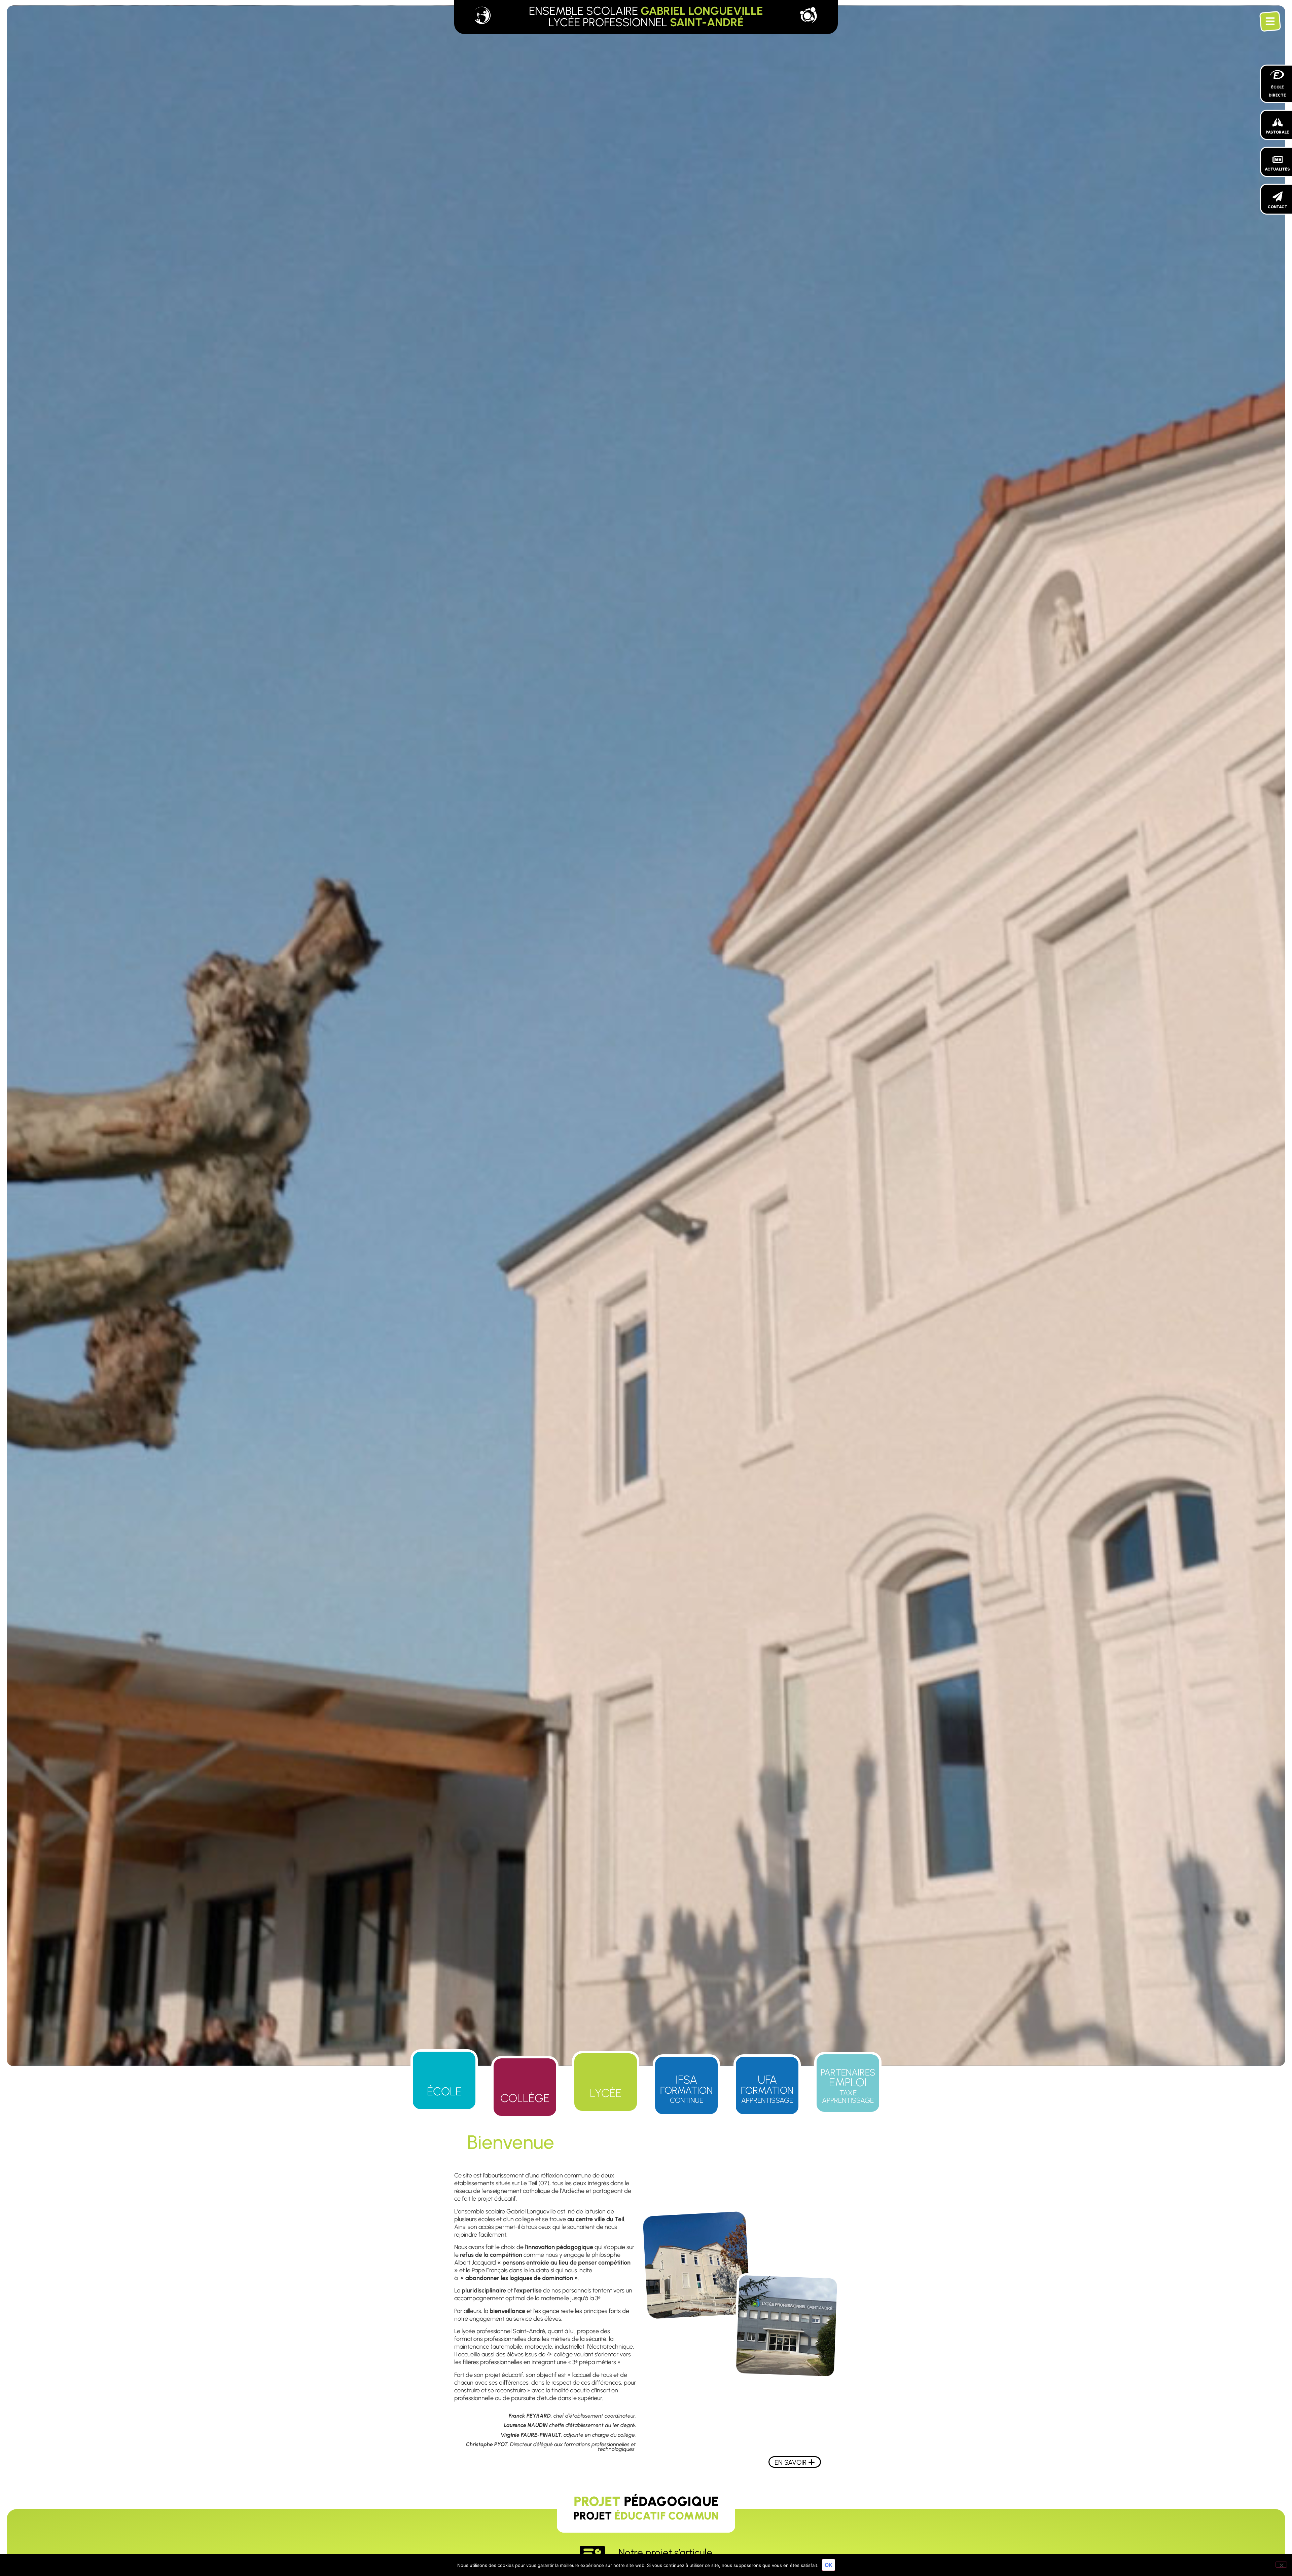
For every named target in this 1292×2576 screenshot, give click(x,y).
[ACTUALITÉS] (1278, 159)
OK (829, 2565)
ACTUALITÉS (1277, 169)
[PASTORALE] (1278, 122)
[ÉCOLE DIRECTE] (1278, 74)
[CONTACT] (1278, 196)
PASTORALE (1277, 132)
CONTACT (1278, 207)
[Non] (1281, 2565)
